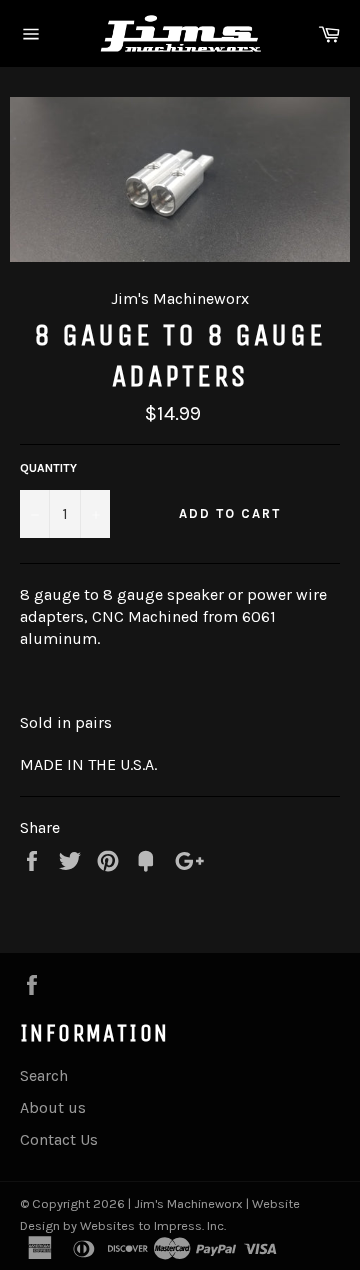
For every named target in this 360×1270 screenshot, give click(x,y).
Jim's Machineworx (188, 1203)
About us (53, 1107)
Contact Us (59, 1139)
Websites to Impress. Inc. (153, 1225)
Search (44, 1075)
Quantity (48, 468)
